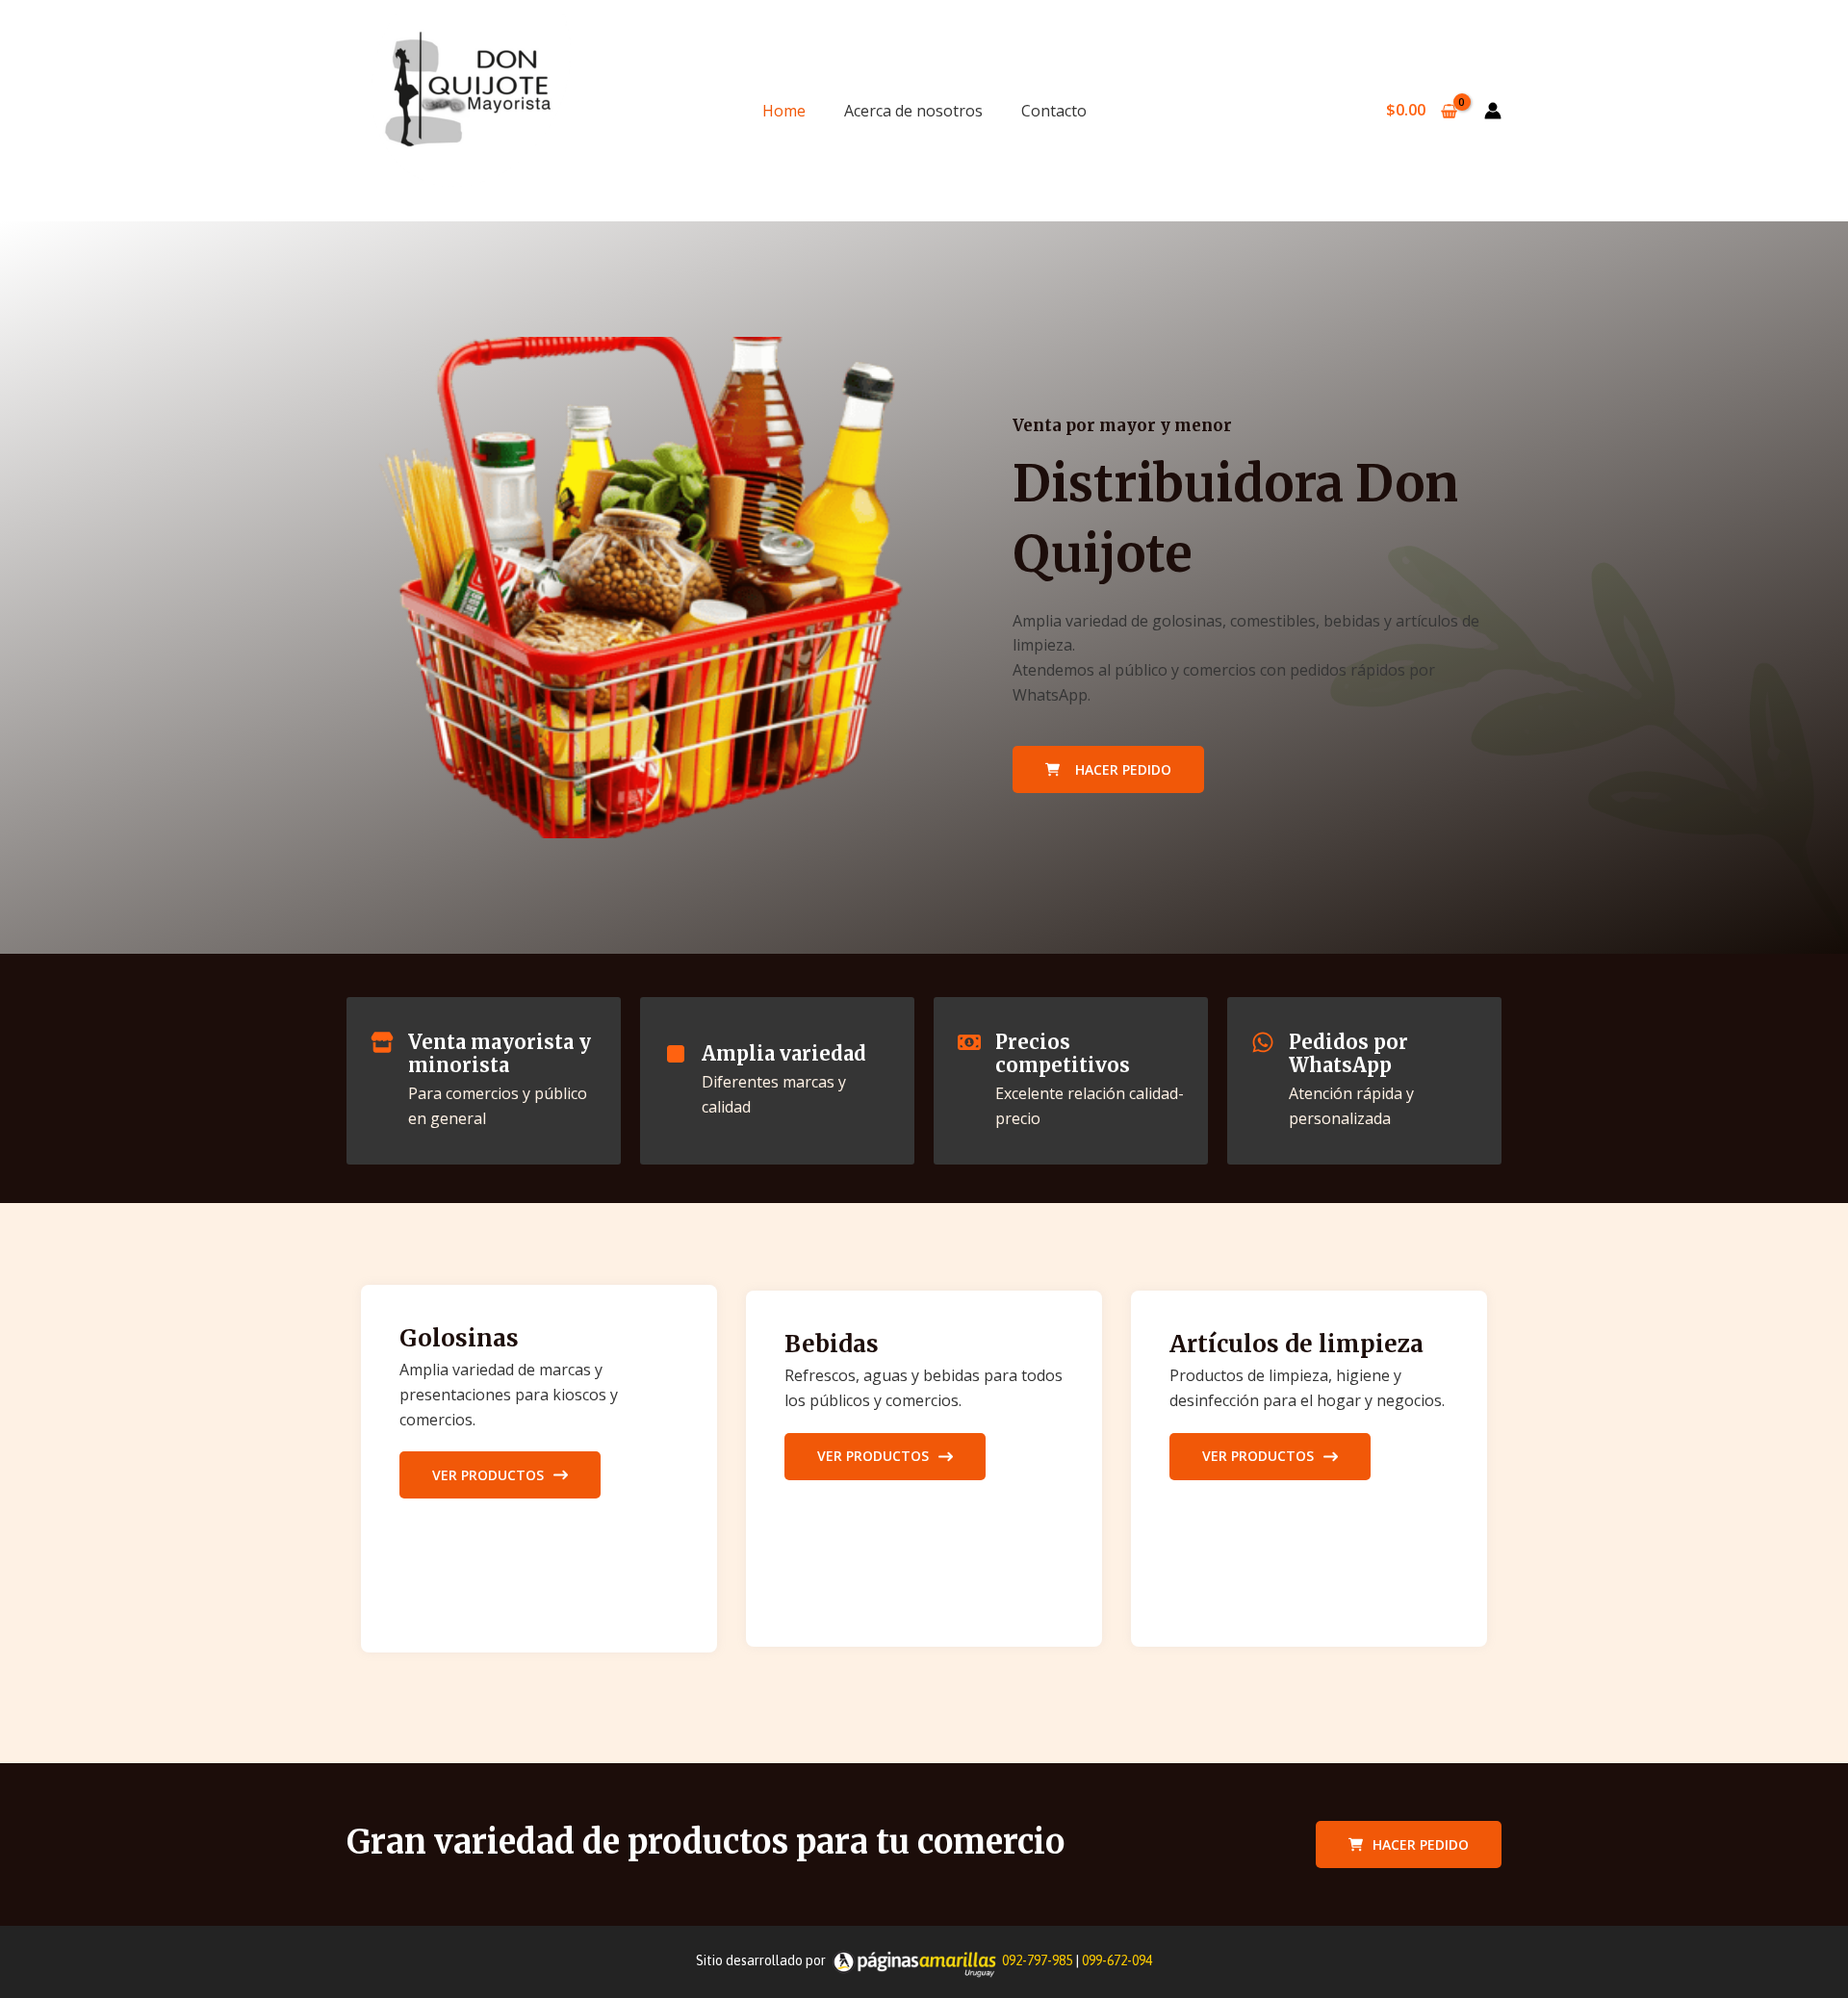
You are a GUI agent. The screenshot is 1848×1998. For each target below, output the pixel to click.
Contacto (1054, 111)
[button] (1409, 1844)
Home (784, 111)
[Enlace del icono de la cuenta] (1493, 111)
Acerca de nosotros (913, 111)
